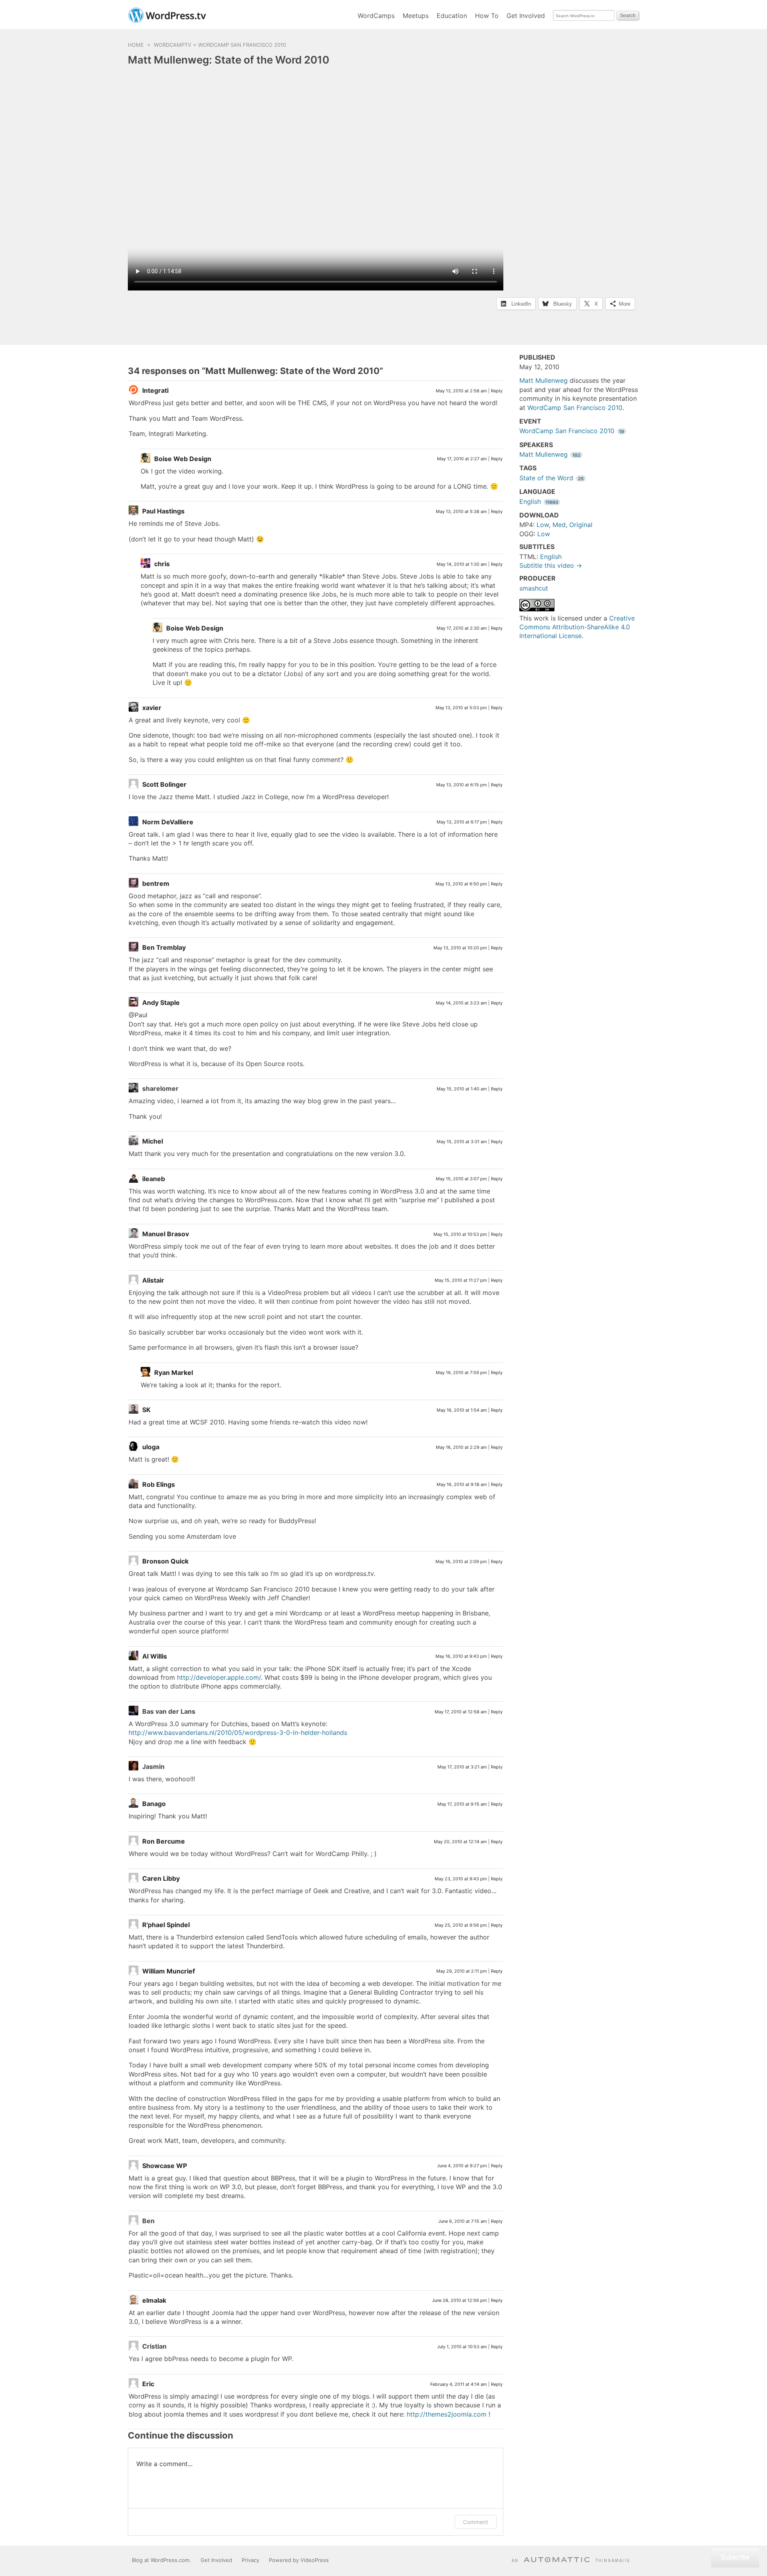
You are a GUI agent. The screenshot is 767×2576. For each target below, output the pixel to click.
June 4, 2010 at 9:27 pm (462, 2166)
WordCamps (376, 16)
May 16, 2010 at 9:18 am (462, 1484)
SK (146, 1410)
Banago (154, 1804)
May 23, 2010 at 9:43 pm (461, 1879)
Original (581, 525)
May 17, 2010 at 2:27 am (462, 459)
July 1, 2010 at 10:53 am (462, 2347)
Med (559, 525)
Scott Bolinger (164, 784)
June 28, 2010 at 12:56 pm (459, 2300)
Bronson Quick (165, 1561)
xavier (152, 708)
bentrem (156, 883)
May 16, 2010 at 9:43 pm (461, 1656)
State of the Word (551, 478)
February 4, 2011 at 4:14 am (459, 2384)
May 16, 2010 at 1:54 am (462, 1410)
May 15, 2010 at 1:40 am (462, 1089)
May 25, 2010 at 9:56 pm (461, 1925)
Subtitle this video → (551, 565)
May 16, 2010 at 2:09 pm (461, 1562)
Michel (153, 1141)
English (539, 501)
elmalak (154, 2300)
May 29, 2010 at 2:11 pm (462, 1971)
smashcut (534, 588)
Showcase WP (165, 2166)
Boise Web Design (183, 459)
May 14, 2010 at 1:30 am (462, 564)
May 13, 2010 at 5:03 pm (461, 708)
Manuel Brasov (166, 1234)
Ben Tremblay (164, 947)
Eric (148, 2384)
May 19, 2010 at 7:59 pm (461, 1373)
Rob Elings (159, 1484)
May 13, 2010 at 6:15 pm (462, 785)
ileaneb (154, 1179)
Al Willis (155, 1656)
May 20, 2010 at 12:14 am (460, 1842)
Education (452, 16)
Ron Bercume (164, 1841)
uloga (151, 1447)
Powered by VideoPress (299, 2560)
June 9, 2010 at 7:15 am (463, 2221)
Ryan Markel (174, 1373)
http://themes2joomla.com (447, 2414)
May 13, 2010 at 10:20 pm (460, 948)
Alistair (153, 1280)
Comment (476, 2522)
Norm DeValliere (168, 822)
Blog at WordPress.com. (161, 2560)
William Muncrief (169, 1971)
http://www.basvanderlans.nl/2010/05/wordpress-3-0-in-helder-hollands (238, 1733)
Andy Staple (161, 1003)
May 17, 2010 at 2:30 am (462, 628)
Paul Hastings (163, 511)
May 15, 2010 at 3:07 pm (461, 1179)
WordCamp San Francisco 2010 (242, 45)
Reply (497, 391)
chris (162, 564)
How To (487, 16)
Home (136, 45)
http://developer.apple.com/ (219, 1677)
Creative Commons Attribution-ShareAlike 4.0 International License (577, 627)
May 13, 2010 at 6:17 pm (462, 822)
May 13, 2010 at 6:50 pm (461, 884)
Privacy (250, 2560)
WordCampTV (173, 45)
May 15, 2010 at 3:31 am (462, 1142)
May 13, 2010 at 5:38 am (461, 511)
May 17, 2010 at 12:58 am (461, 1712)
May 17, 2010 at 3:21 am (462, 1767)
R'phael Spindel (166, 1925)
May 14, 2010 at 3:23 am (461, 1003)
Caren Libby (161, 1878)
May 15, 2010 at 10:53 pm (460, 1234)
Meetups (416, 16)
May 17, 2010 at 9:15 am (462, 1804)
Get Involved (526, 16)
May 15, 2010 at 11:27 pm (461, 1280)
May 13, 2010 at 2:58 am (461, 391)
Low (543, 525)
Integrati (155, 390)
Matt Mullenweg (543, 380)
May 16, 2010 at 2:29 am (461, 1447)
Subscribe (735, 2557)
